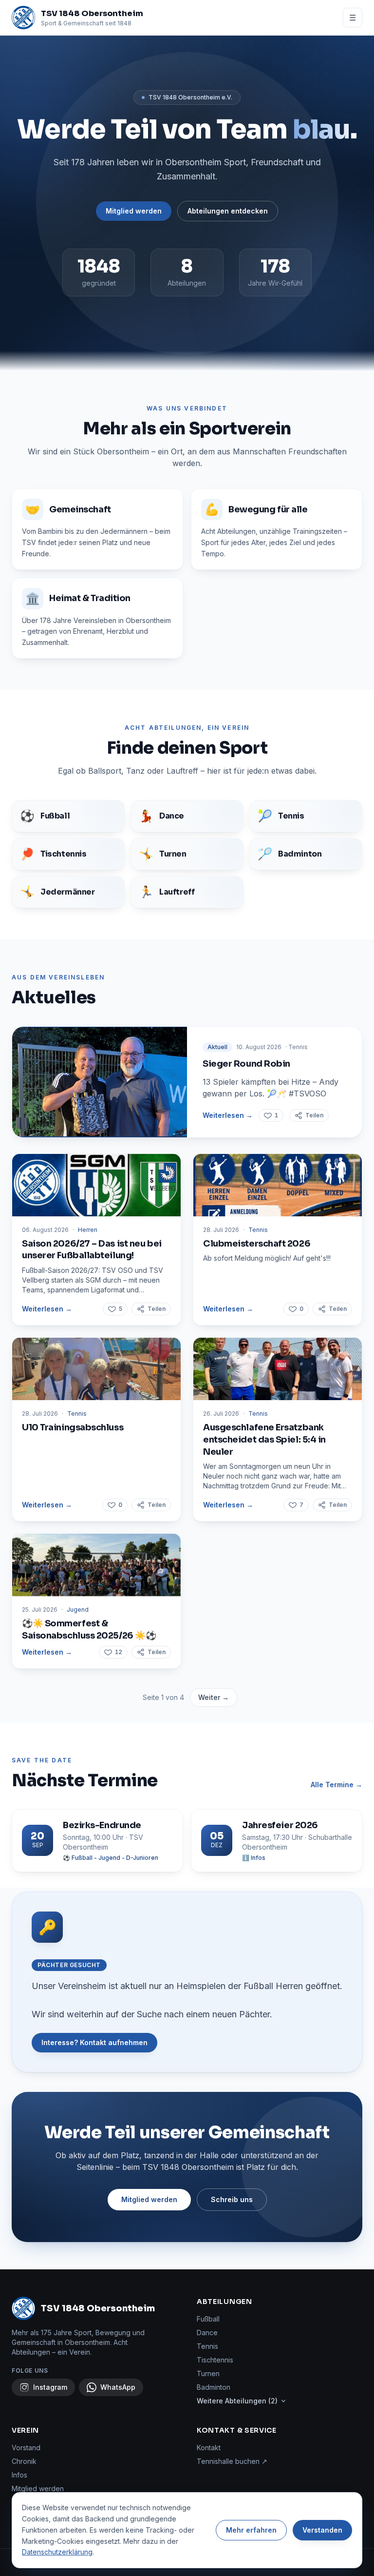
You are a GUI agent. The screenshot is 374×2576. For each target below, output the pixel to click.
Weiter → (214, 1697)
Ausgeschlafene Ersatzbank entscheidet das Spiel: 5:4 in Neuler (264, 1440)
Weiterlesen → (228, 1115)
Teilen (314, 1115)
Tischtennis (215, 2360)
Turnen (208, 2373)
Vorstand (26, 2448)
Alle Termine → (337, 1785)
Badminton (214, 2387)
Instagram (50, 2387)
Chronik (24, 2461)
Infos (19, 2475)
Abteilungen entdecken (228, 211)
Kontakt (209, 2448)
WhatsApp (118, 2387)
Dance (207, 2332)
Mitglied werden (134, 211)
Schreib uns (232, 2199)
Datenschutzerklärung (57, 2552)
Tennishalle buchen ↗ (232, 2461)
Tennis (207, 2346)
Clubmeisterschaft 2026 (257, 1244)
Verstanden (322, 2530)
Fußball (208, 2319)
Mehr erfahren (251, 2530)
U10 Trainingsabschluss (73, 1427)
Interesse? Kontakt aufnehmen (94, 2042)
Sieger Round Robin (246, 1064)
